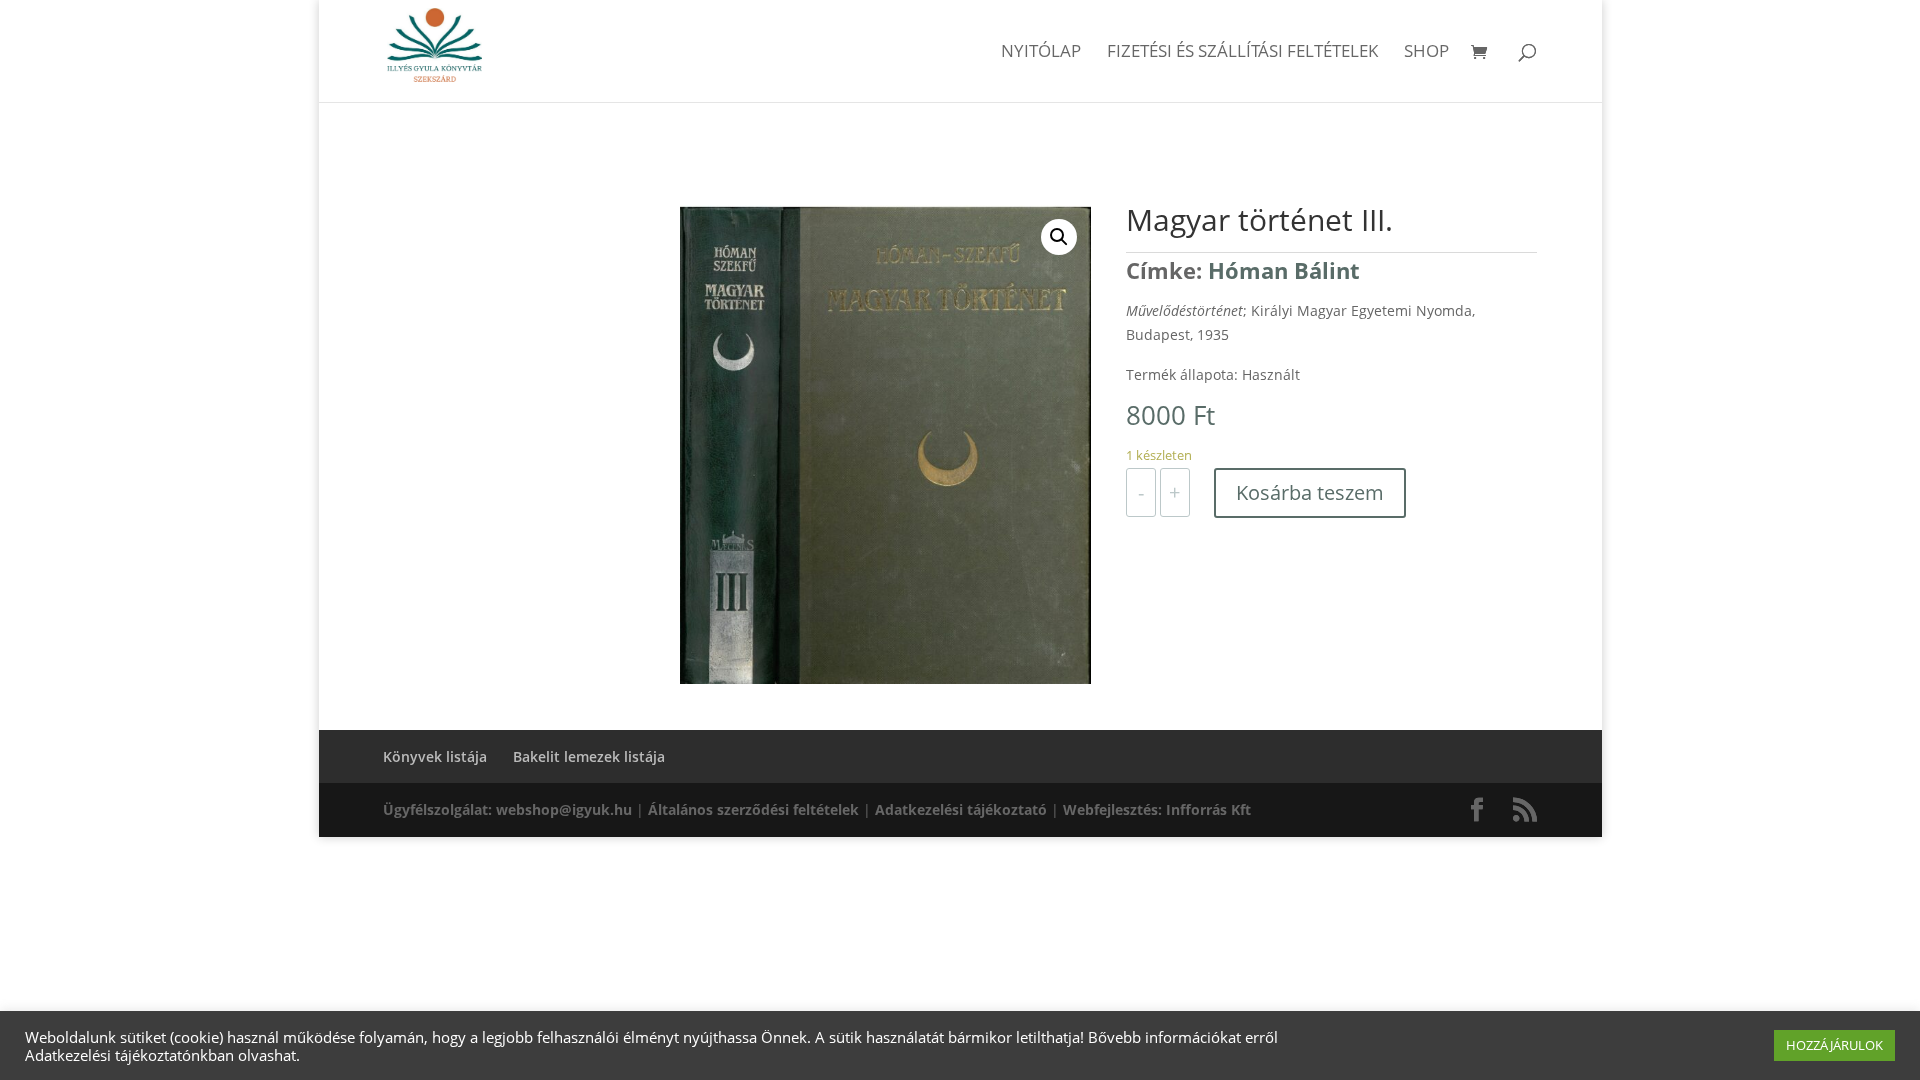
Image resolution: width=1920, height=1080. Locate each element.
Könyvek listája (435, 756)
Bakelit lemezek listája (589, 756)
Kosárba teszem (1310, 492)
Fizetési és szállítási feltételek (1242, 53)
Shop (1426, 53)
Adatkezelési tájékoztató (961, 809)
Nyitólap (1041, 53)
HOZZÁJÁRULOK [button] (1834, 1045)
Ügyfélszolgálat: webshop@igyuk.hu (507, 809)
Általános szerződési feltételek (753, 809)
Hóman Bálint (1284, 270)
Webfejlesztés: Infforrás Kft (1157, 809)
